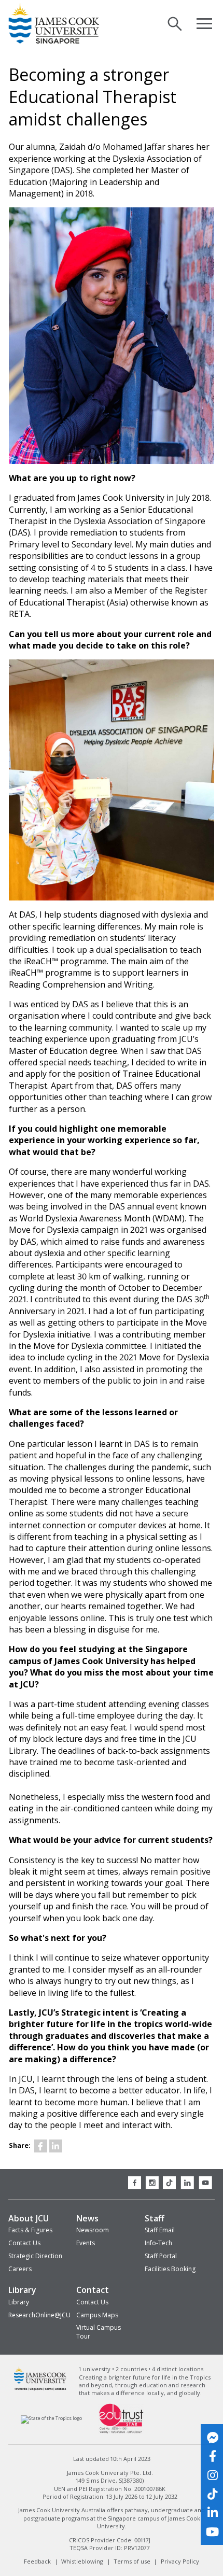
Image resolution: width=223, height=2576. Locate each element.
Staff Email (160, 2230)
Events (86, 2243)
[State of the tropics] (52, 2418)
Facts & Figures (30, 2230)
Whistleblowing (82, 2561)
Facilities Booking (170, 2269)
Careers (20, 2269)
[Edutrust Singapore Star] (121, 2432)
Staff (155, 2218)
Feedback (37, 2561)
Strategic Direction (35, 2256)
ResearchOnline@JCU (39, 2315)
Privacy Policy (180, 2561)
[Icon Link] (41, 2146)
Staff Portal (161, 2256)
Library (22, 2290)
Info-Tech (158, 2243)
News (87, 2218)
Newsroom (93, 2230)
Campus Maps (97, 2315)
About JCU (29, 2218)
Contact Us (24, 2243)
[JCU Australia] (40, 2389)
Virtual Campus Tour (99, 2332)
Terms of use (132, 2561)
